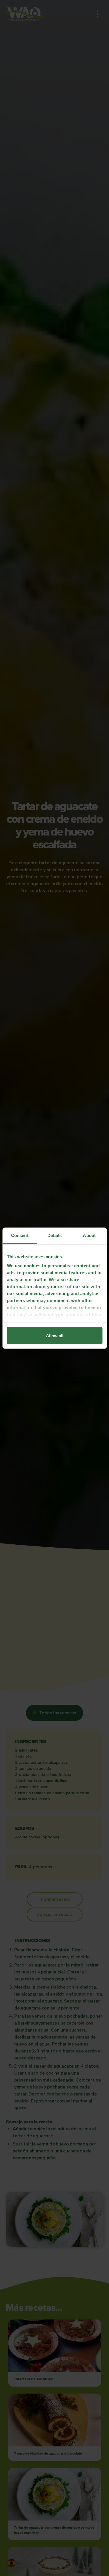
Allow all (55, 1335)
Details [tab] (54, 1235)
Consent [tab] (20, 1235)
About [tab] (89, 1235)
